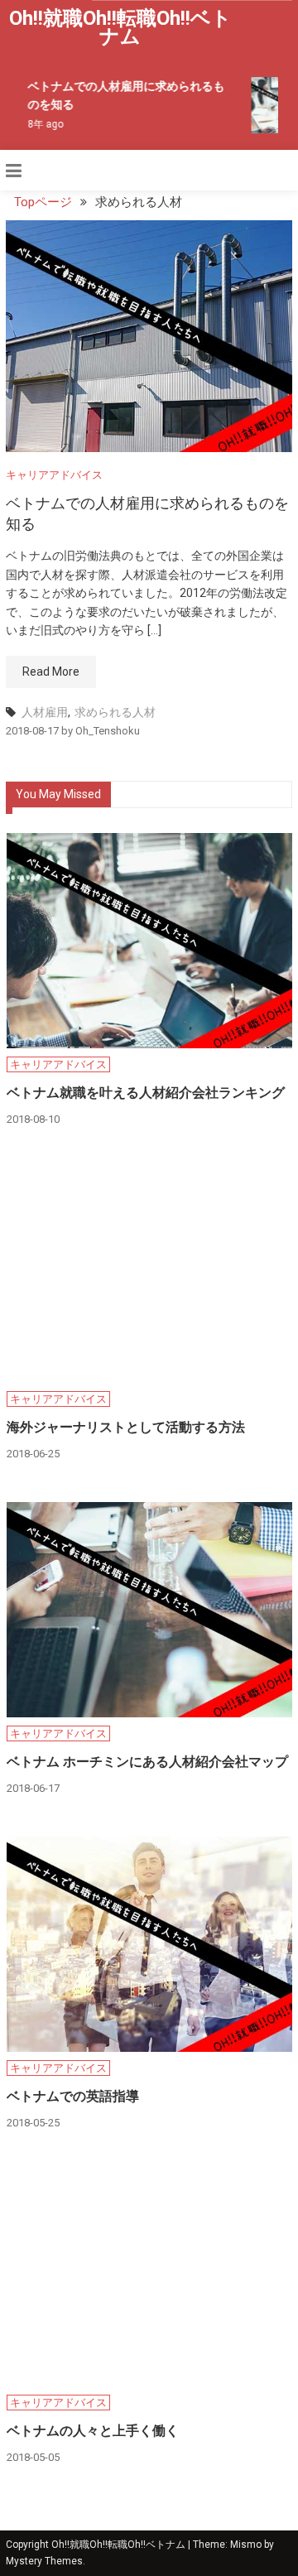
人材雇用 (45, 712)
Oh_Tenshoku (108, 731)
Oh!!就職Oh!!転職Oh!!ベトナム (120, 27)
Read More (51, 672)
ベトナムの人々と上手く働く (93, 2431)
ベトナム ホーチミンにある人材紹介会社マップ (147, 1762)
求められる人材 (115, 712)
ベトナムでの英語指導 (73, 2096)
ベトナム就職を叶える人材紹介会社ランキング (146, 1093)
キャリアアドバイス (54, 475)
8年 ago (42, 124)
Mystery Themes (44, 2561)
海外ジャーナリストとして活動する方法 (126, 1427)
